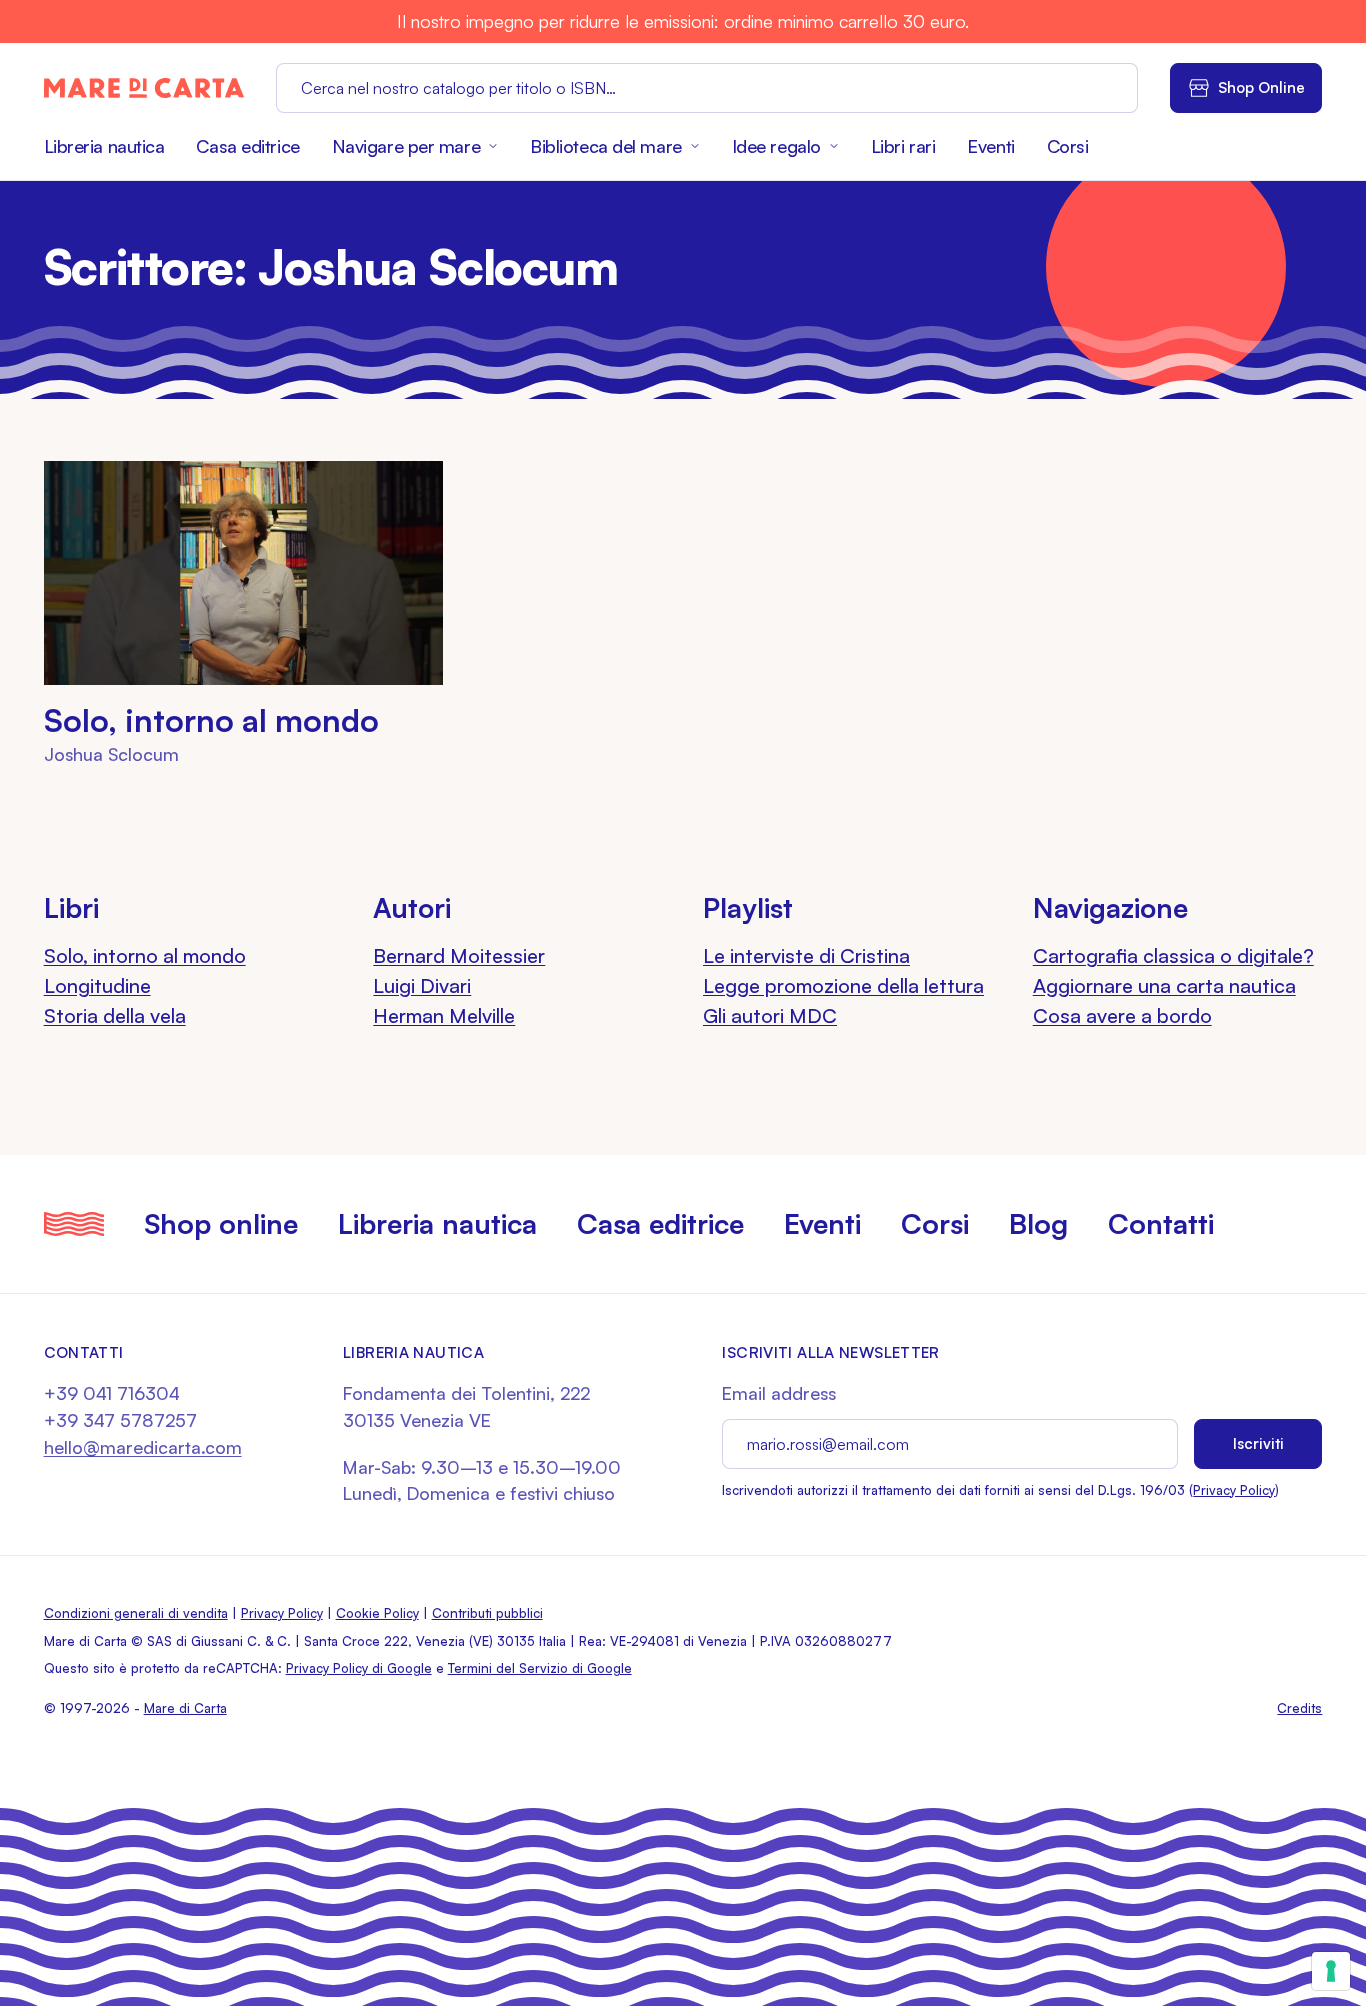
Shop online (221, 1223)
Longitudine (97, 985)
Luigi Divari (422, 985)
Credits (1299, 1708)
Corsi (1068, 146)
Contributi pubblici (487, 1613)
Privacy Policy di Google (359, 1668)
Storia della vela (115, 1015)
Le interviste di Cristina (806, 955)
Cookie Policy (377, 1613)
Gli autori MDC (770, 1015)
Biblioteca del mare (606, 146)
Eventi (990, 146)
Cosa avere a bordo (1122, 1015)
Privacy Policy (1234, 1490)
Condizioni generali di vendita (136, 1613)
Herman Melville (444, 1015)
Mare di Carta (185, 1708)
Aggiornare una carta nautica (1164, 985)
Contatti (1161, 1223)
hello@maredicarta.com (143, 1447)
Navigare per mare (406, 146)
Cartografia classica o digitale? (1173, 955)
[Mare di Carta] (144, 88)
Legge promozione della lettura (843, 985)
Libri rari (903, 146)
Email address (779, 1393)
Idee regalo (776, 146)
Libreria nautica (104, 146)
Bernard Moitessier (459, 955)
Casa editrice (247, 146)
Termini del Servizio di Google (540, 1668)
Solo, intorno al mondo (211, 720)
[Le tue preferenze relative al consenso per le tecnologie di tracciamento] (1331, 1971)
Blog (1038, 1223)
